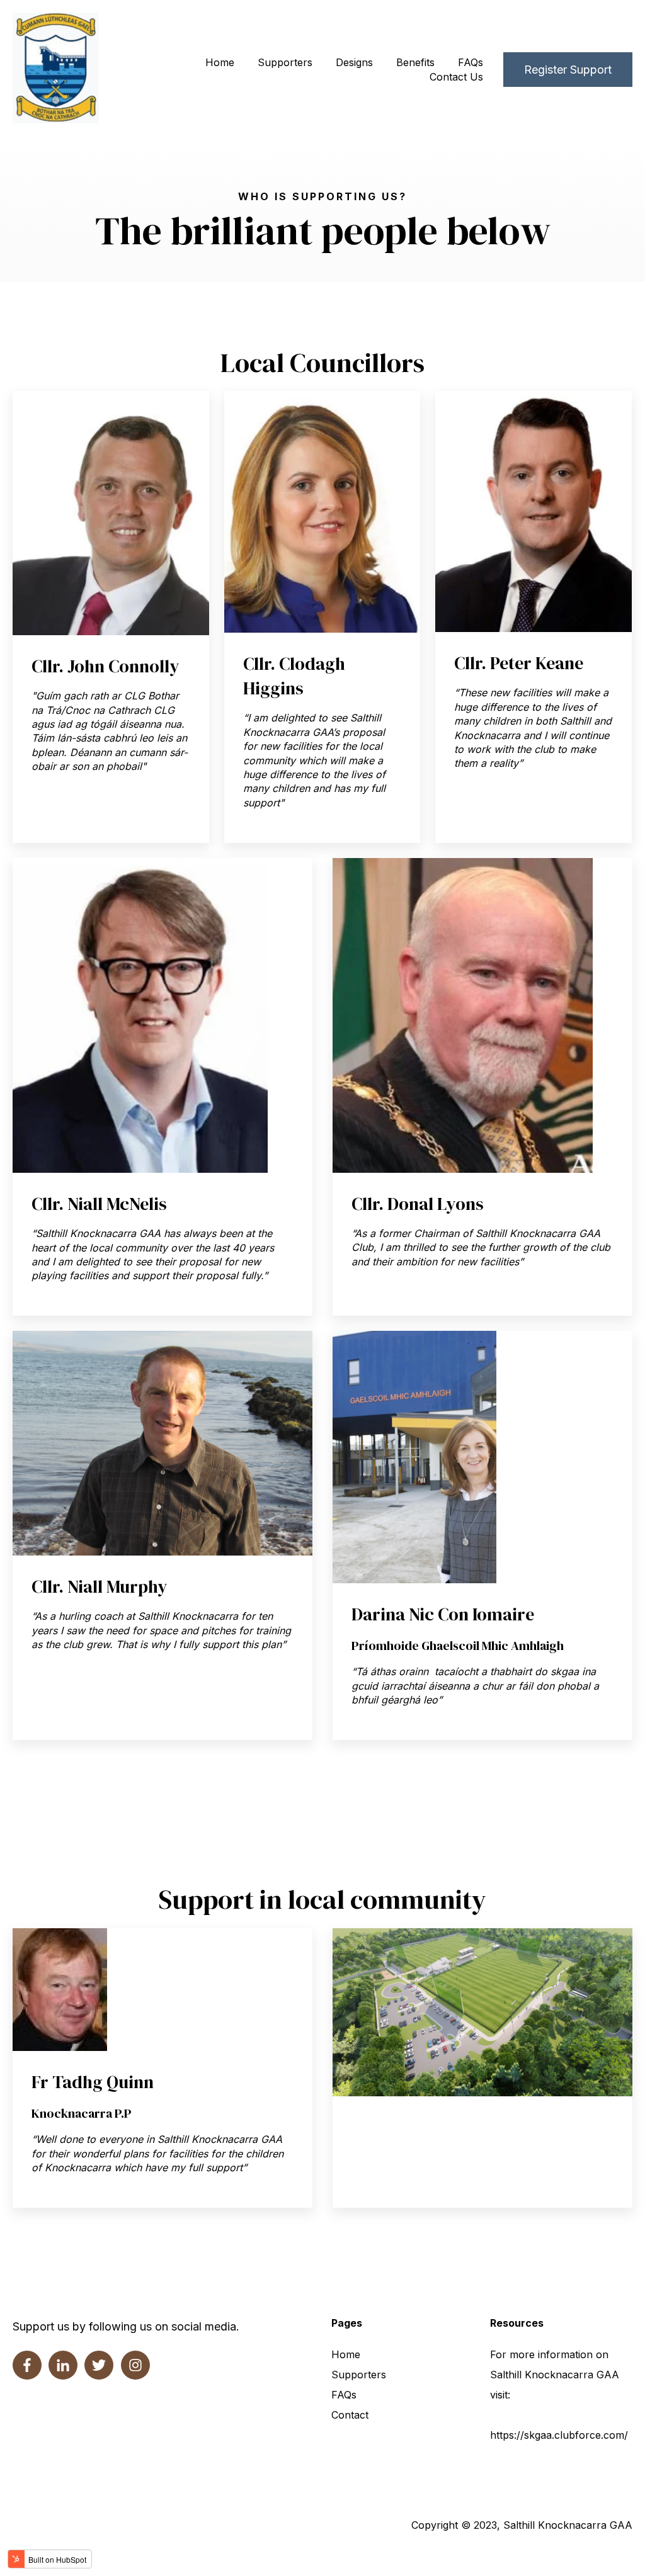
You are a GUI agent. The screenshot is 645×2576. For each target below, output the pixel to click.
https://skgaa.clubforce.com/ (559, 2435)
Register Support (568, 70)
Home (220, 62)
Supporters (285, 62)
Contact (350, 2415)
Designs (354, 62)
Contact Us (456, 77)
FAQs (471, 62)
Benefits (415, 62)
